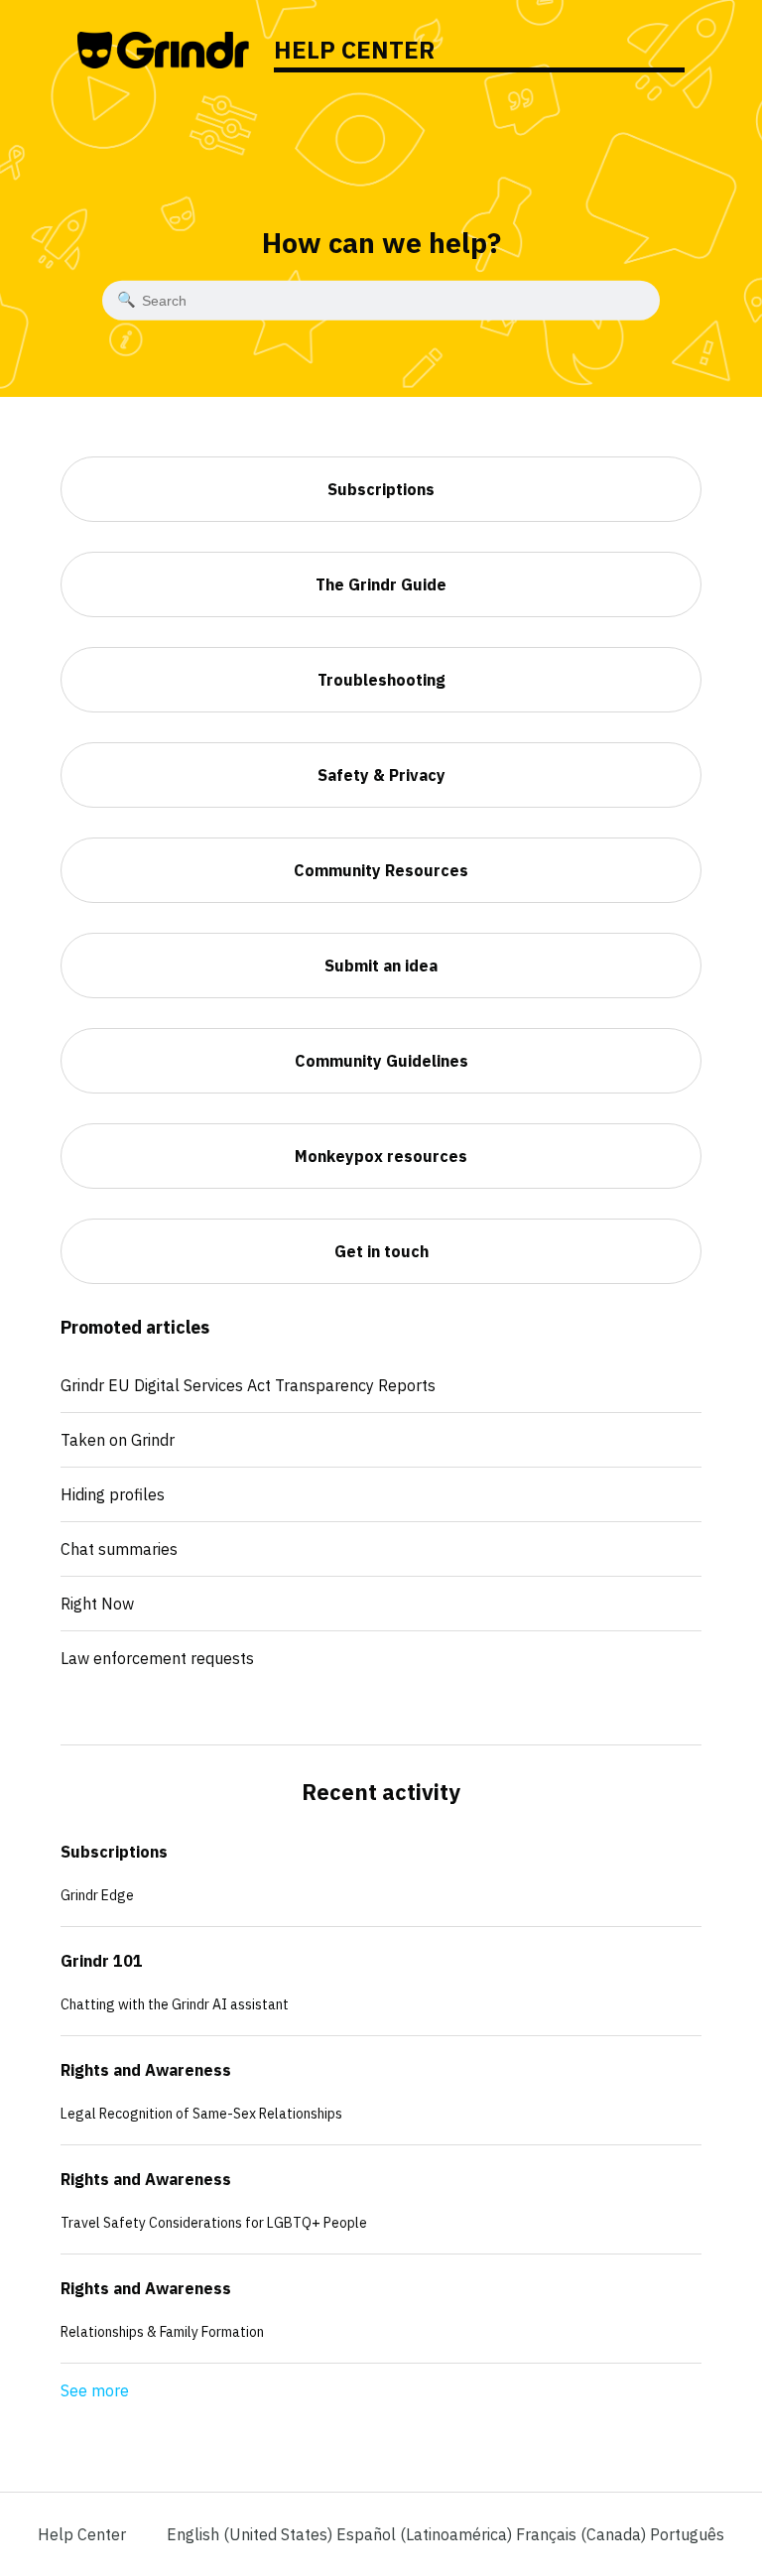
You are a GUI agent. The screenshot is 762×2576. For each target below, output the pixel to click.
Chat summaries (119, 1549)
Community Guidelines (381, 1061)
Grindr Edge (97, 1895)
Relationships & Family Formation (162, 2332)
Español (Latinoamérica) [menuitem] (426, 2534)
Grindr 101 (102, 1961)
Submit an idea (381, 966)
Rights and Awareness (146, 2070)
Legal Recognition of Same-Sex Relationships (201, 2114)
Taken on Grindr (118, 1440)
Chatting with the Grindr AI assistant (175, 2004)
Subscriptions (114, 1852)
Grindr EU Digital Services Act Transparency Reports (248, 1385)
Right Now (97, 1604)
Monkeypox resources (381, 1156)
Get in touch (381, 1251)
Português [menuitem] (687, 2534)
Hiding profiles (113, 1494)
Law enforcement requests (157, 1658)
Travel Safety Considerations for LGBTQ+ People (214, 2223)
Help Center (82, 2534)
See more (95, 2390)
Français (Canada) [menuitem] (583, 2534)
